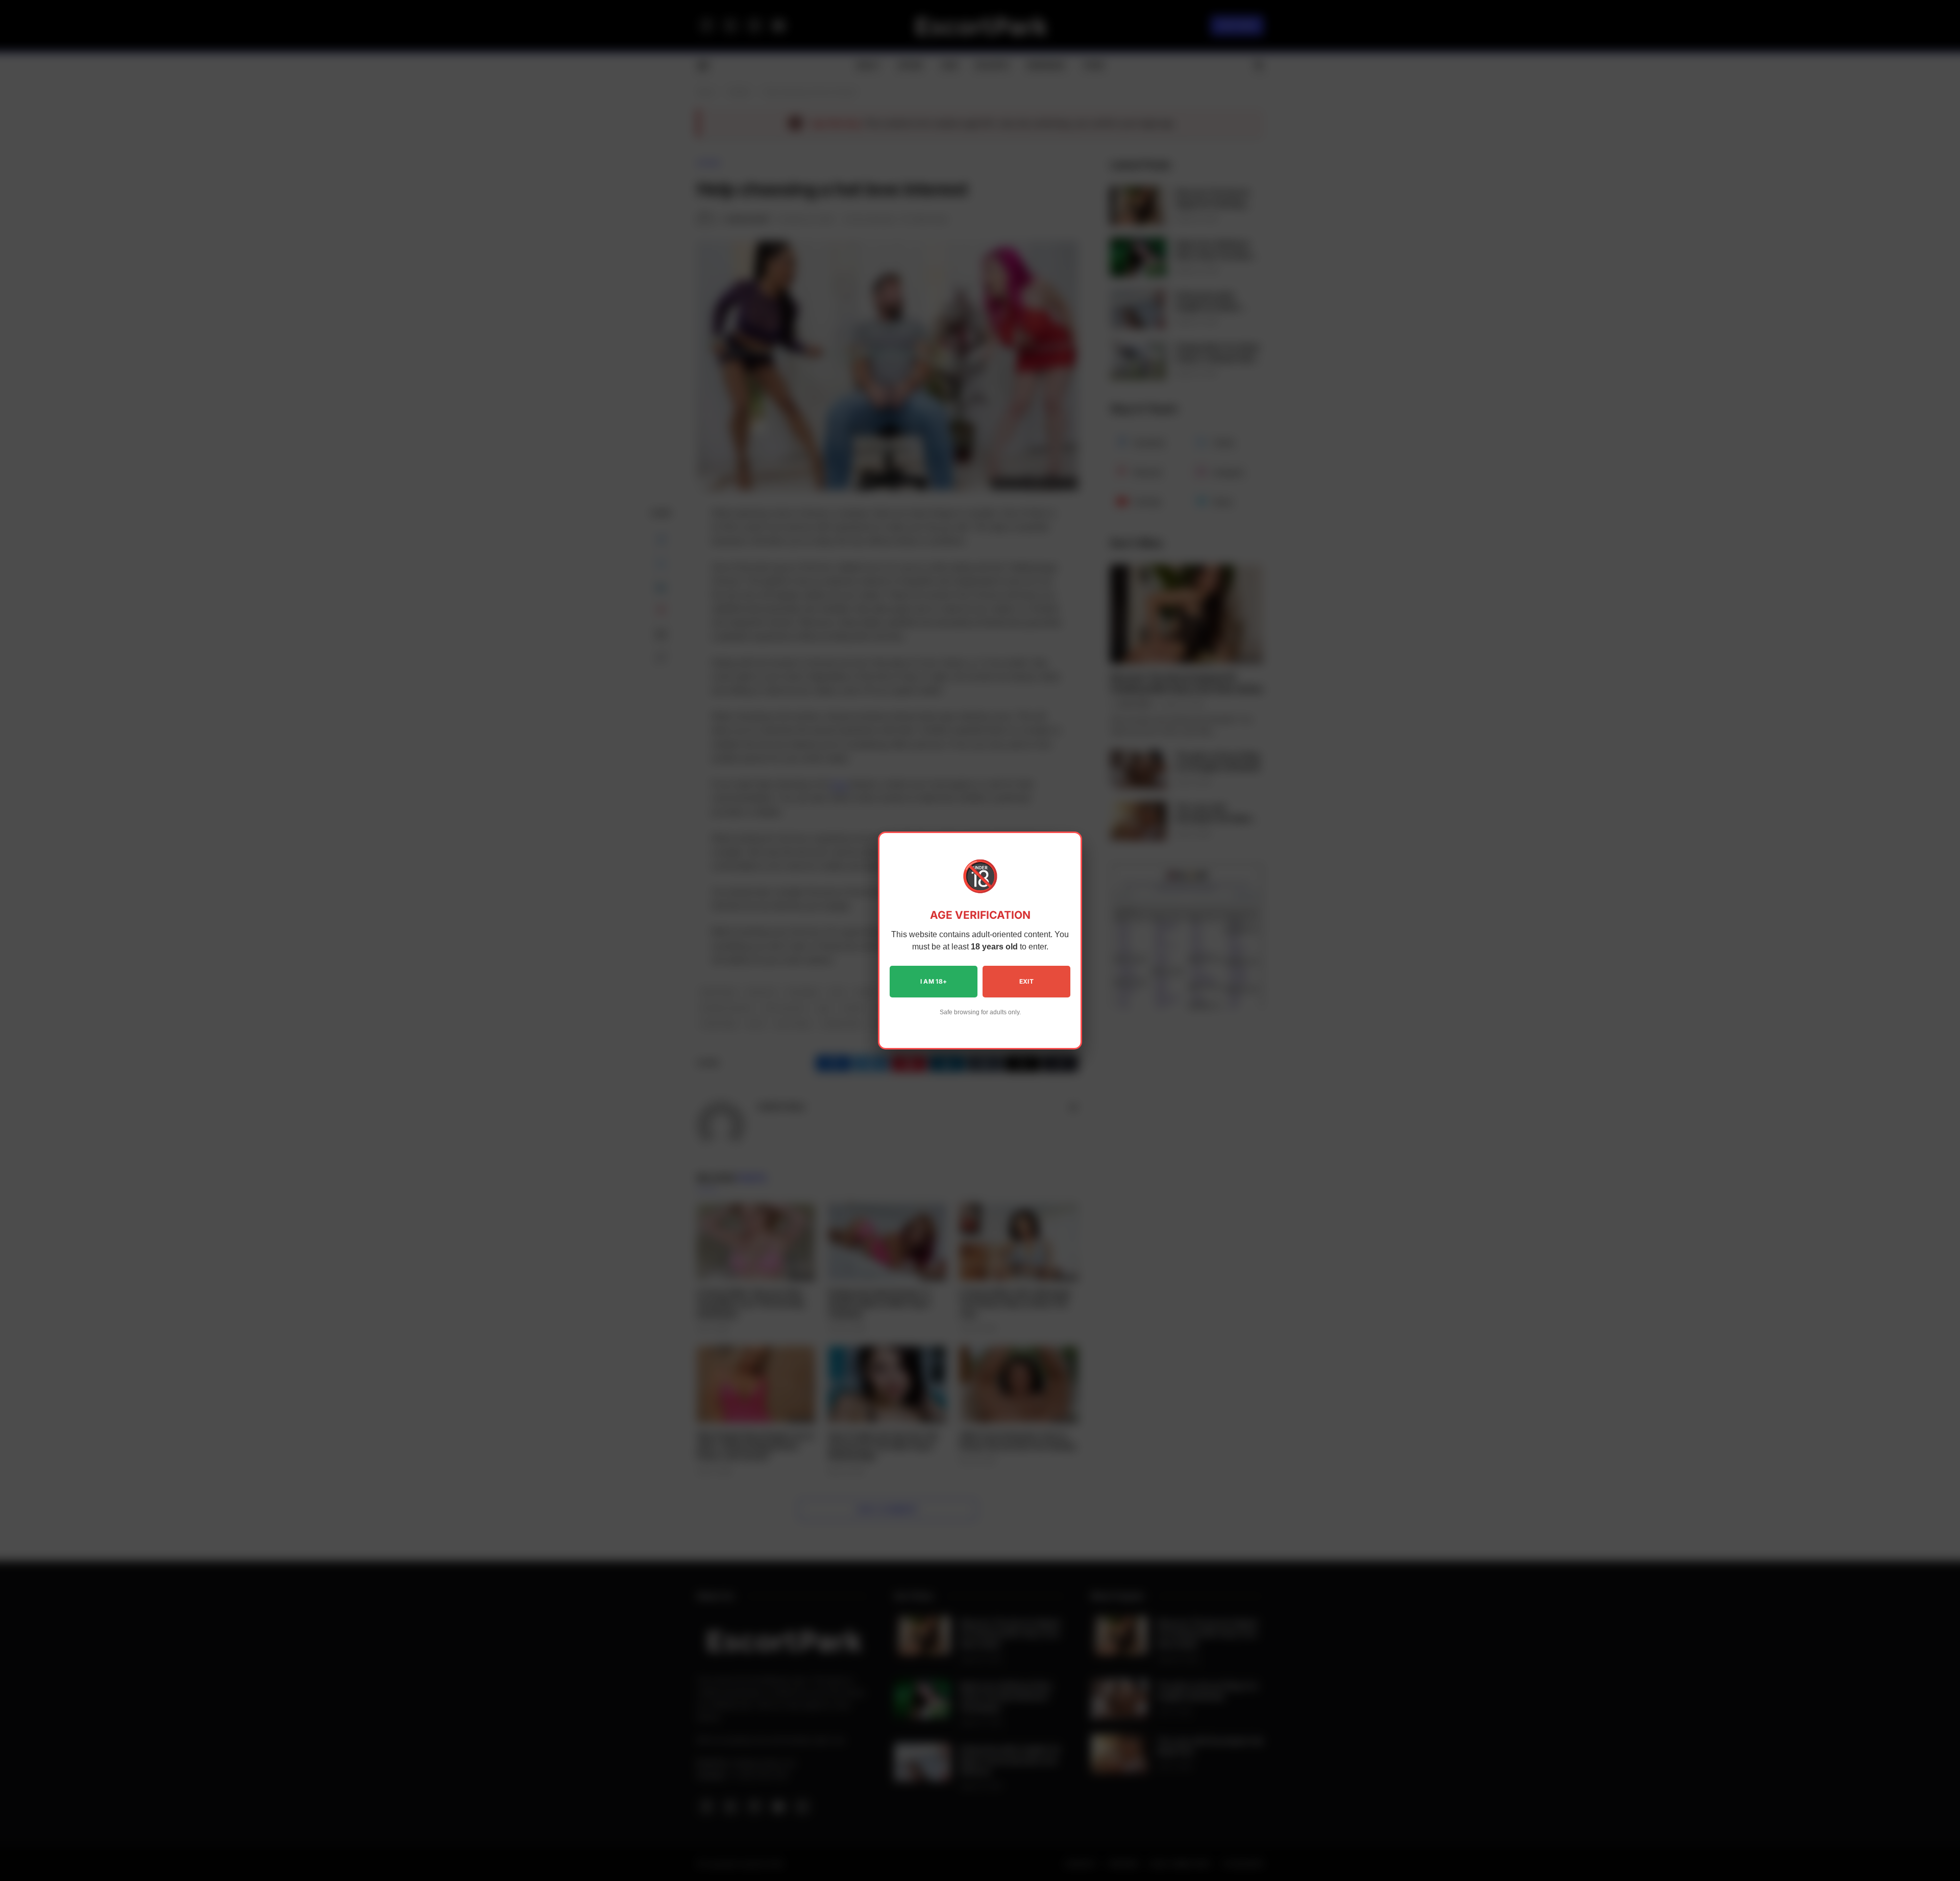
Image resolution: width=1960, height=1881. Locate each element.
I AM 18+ (934, 981)
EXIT (1026, 981)
